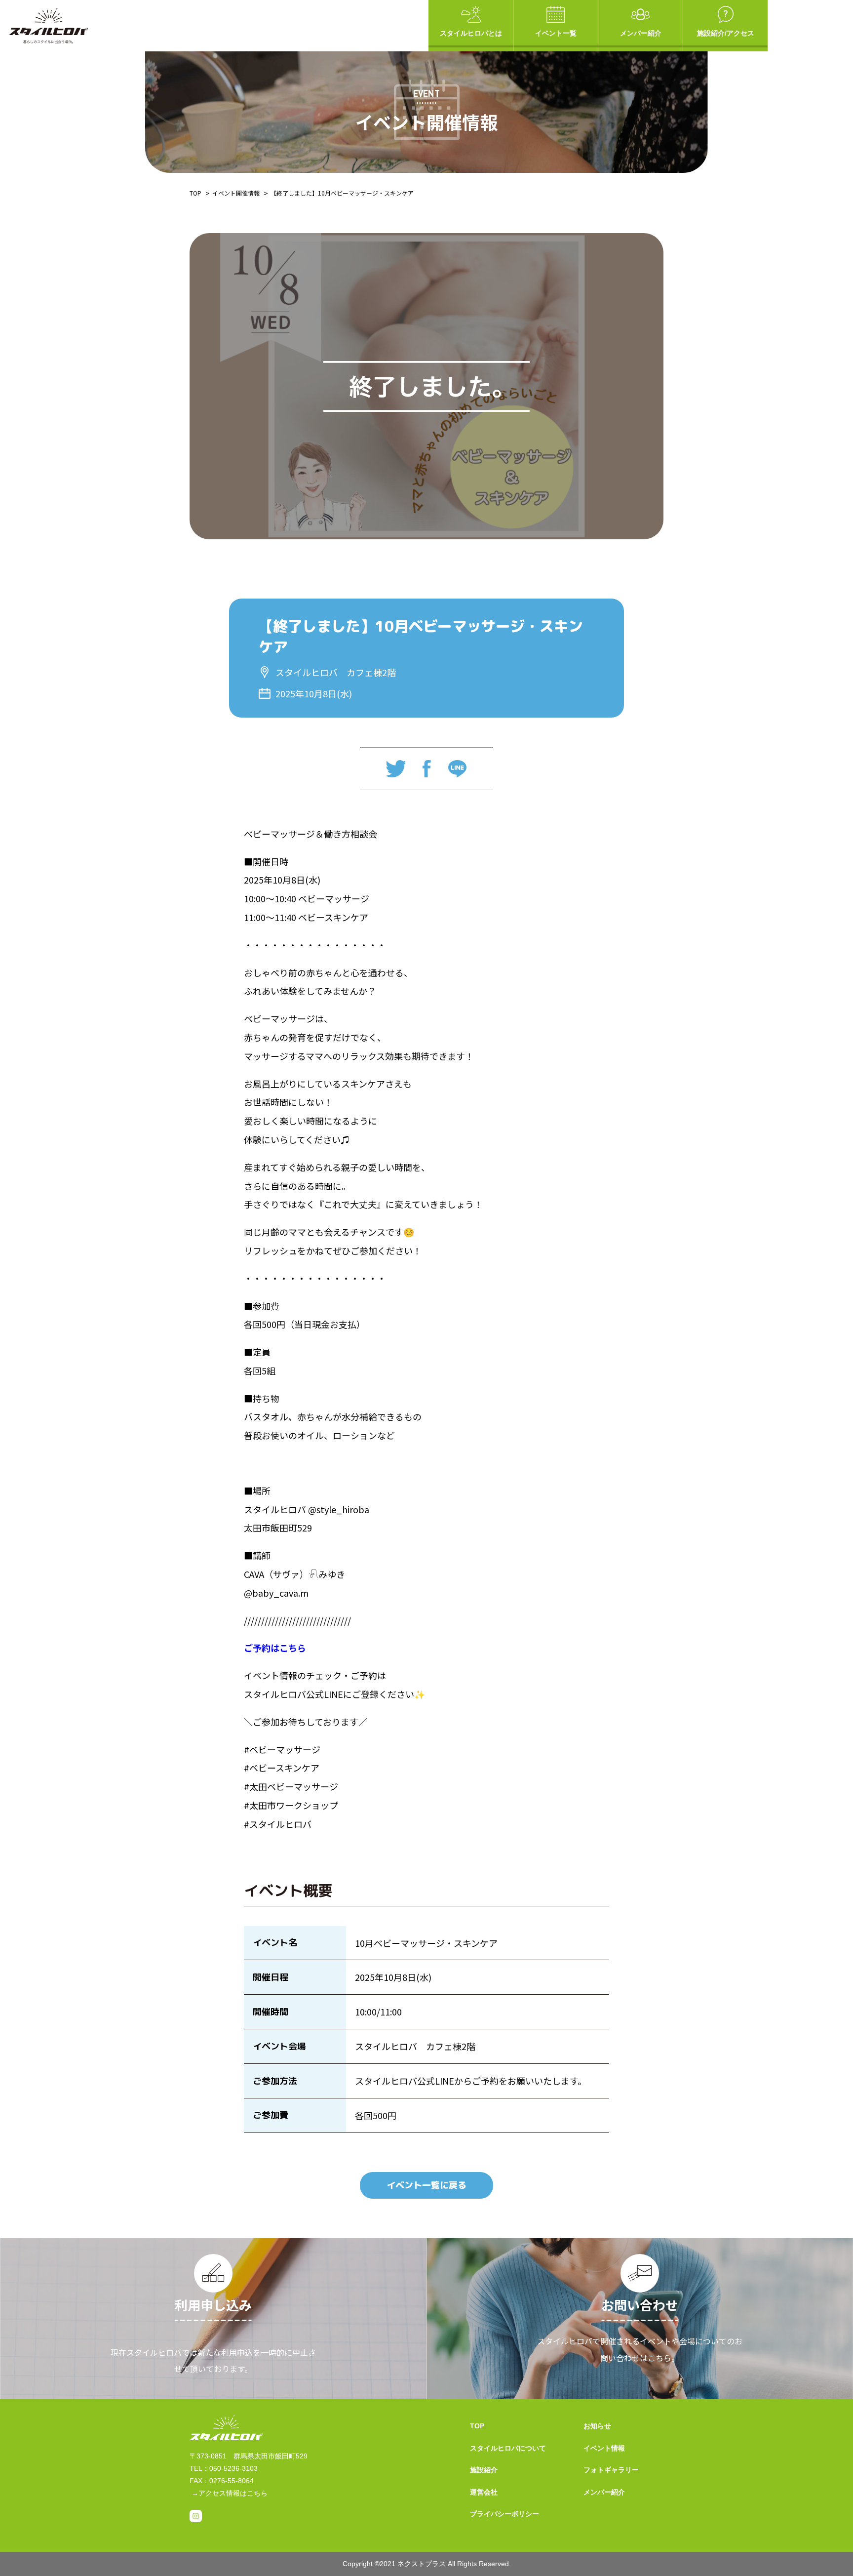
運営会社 (484, 2492)
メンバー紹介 (641, 33)
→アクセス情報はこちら (230, 2493)
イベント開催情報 (236, 193)
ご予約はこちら (275, 1648)
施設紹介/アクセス (726, 33)
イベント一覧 (556, 33)
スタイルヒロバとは (471, 33)
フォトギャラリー (611, 2470)
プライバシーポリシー (504, 2514)
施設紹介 (484, 2470)
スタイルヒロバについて (508, 2448)
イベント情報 (604, 2448)
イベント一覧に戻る (426, 2185)
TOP (195, 193)
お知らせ (597, 2426)
